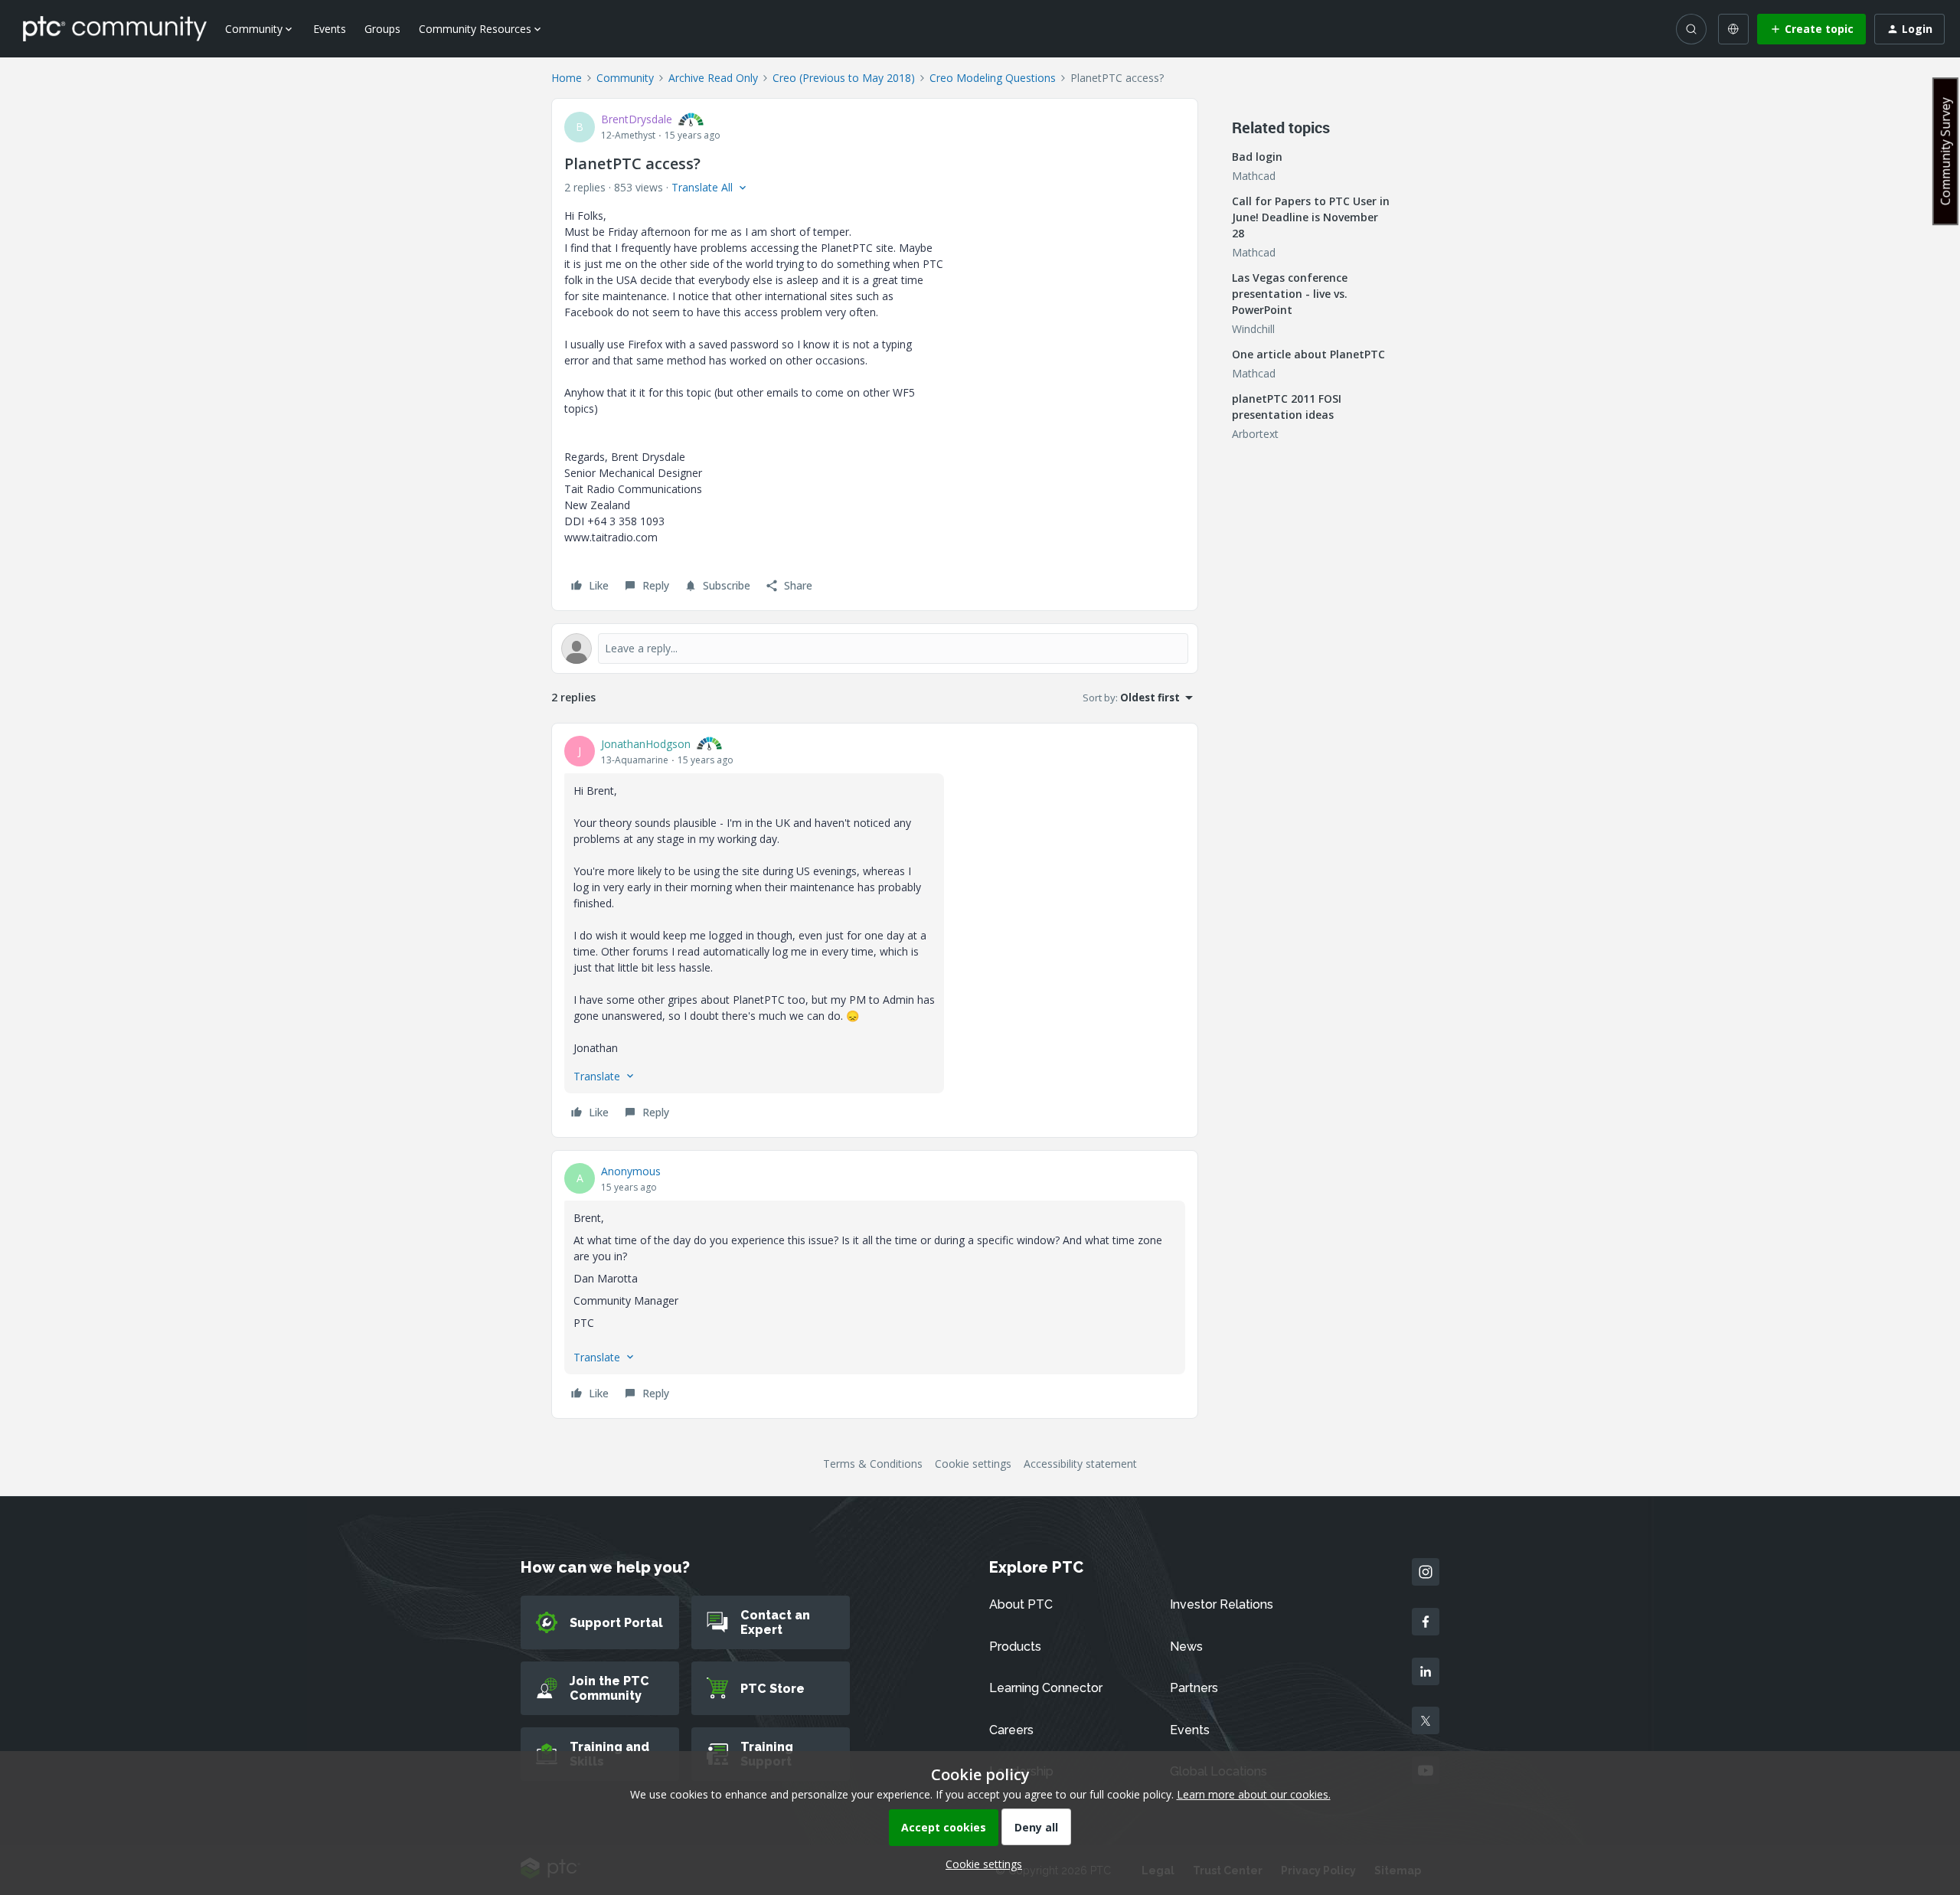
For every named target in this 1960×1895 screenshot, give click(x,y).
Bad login (1257, 157)
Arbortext (1255, 434)
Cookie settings (973, 1464)
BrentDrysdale (637, 119)
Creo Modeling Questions (993, 78)
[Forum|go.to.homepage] (115, 28)
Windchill (1253, 329)
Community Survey (1945, 151)
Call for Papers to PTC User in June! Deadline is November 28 (1311, 217)
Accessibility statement (1080, 1464)
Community (625, 78)
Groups (382, 29)
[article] (875, 930)
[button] (1811, 29)
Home (567, 78)
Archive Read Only (713, 78)
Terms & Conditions (873, 1464)
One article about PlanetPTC (1308, 354)
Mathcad (1254, 176)
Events (330, 29)
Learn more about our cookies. (1254, 1794)
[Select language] (1733, 29)
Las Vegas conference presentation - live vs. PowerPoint (1290, 294)
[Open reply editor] (875, 649)
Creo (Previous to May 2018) (844, 78)
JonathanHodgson (646, 744)
